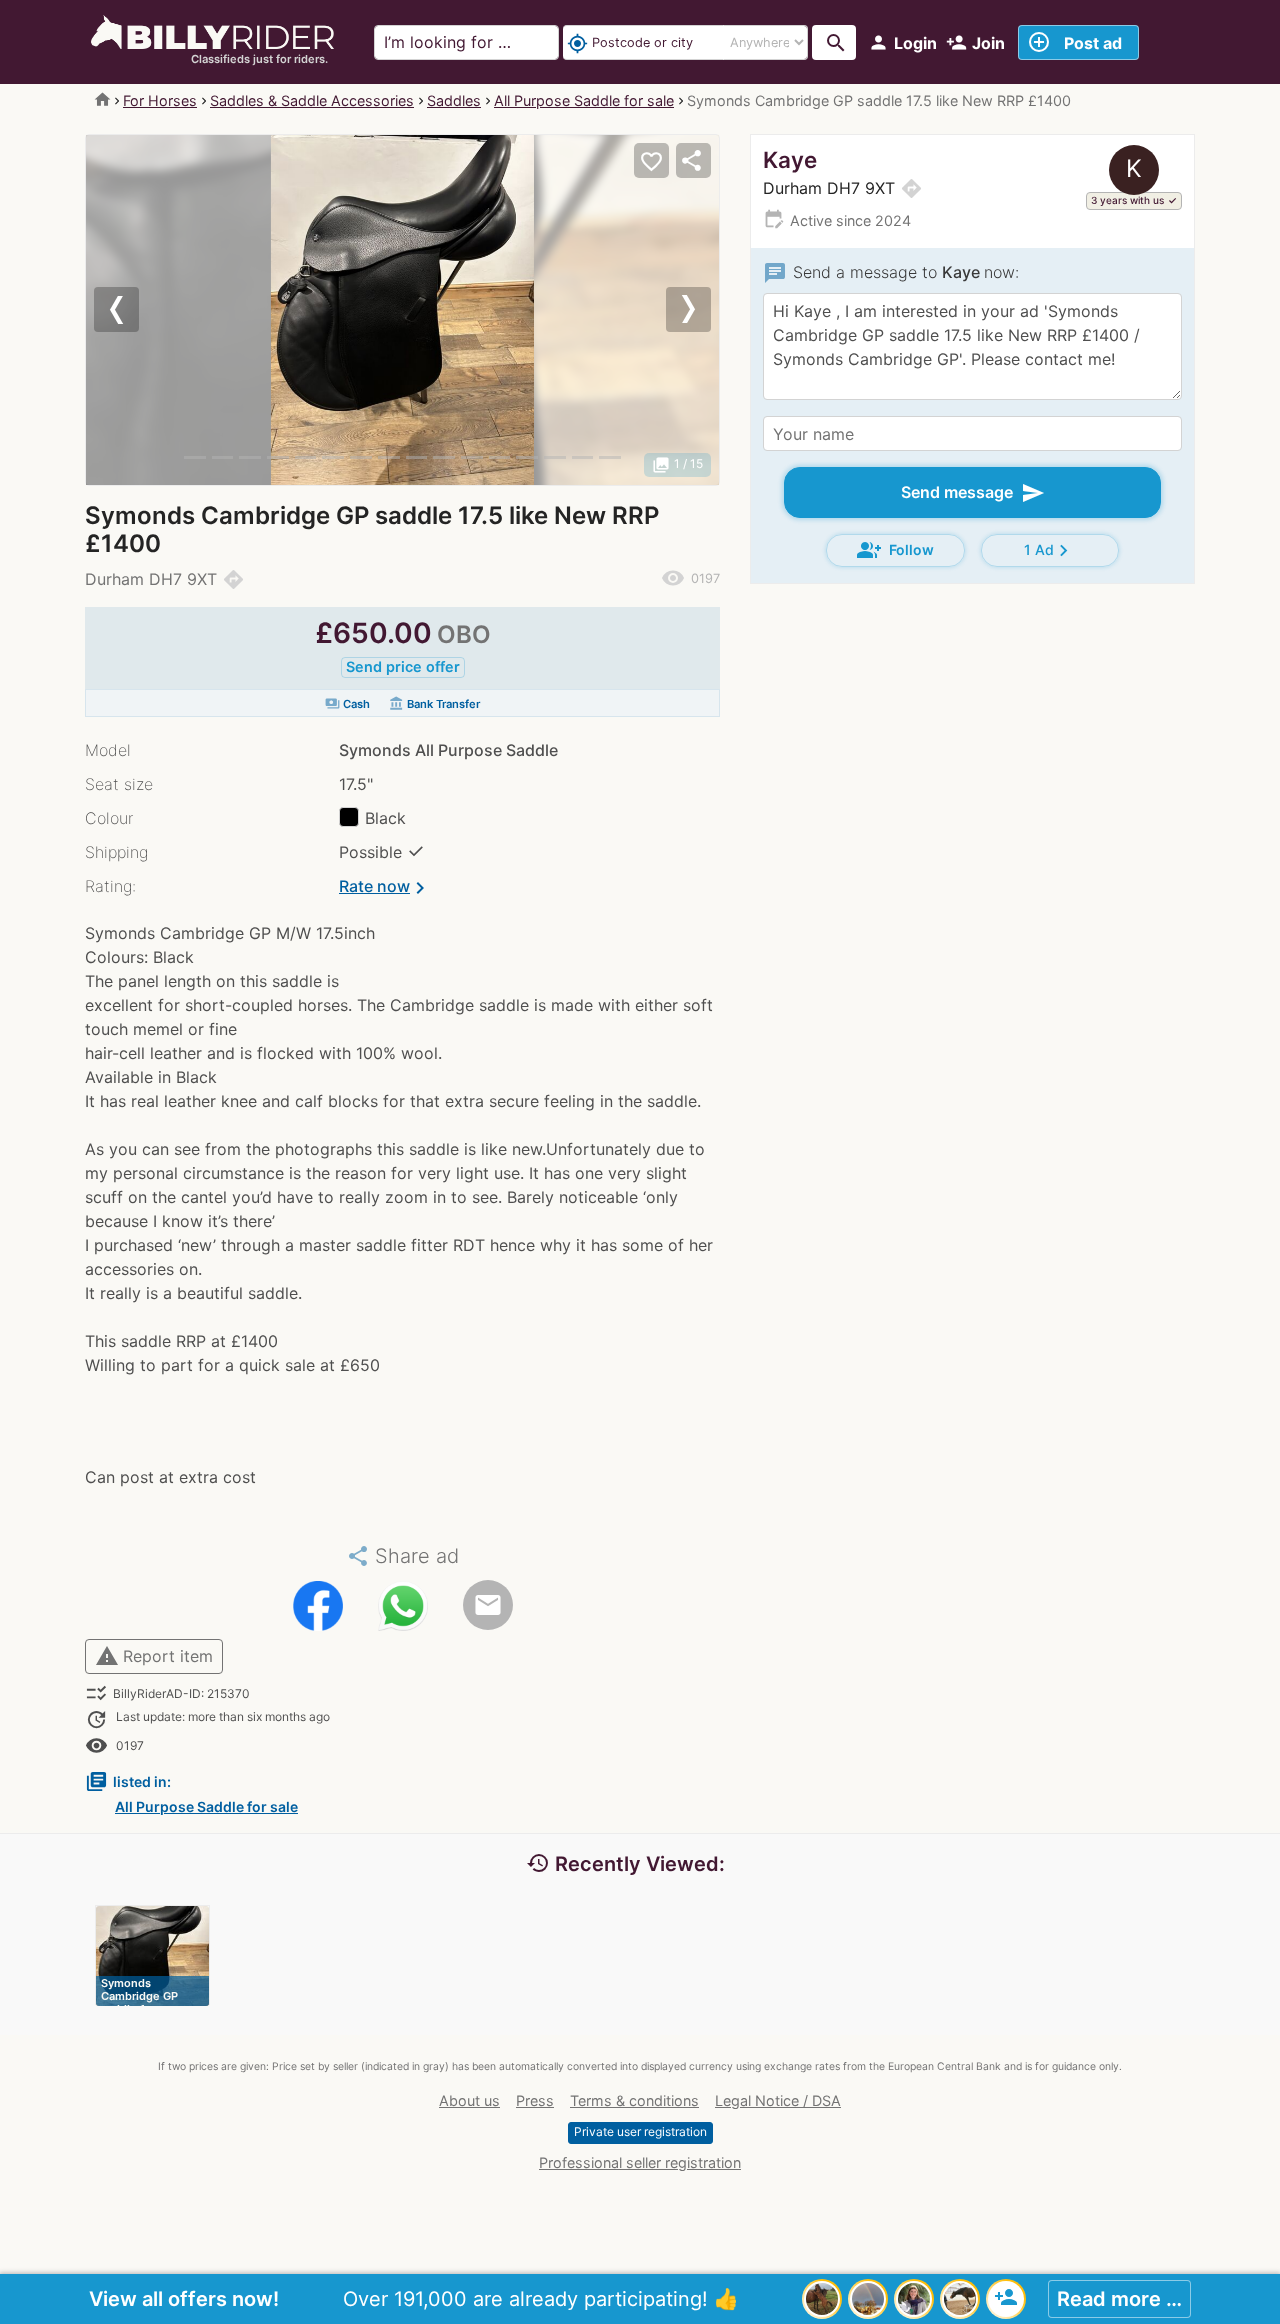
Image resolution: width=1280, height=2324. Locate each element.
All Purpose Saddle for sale (584, 100)
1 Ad (1049, 550)
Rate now (385, 888)
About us (469, 2100)
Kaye (790, 159)
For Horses (160, 100)
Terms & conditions (634, 2100)
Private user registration (640, 2131)
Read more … (1119, 2299)
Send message (973, 493)
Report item (154, 1656)
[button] (133, 310)
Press (535, 2100)
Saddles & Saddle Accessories (312, 100)
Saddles (454, 100)
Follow (895, 550)
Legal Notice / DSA (778, 2100)
